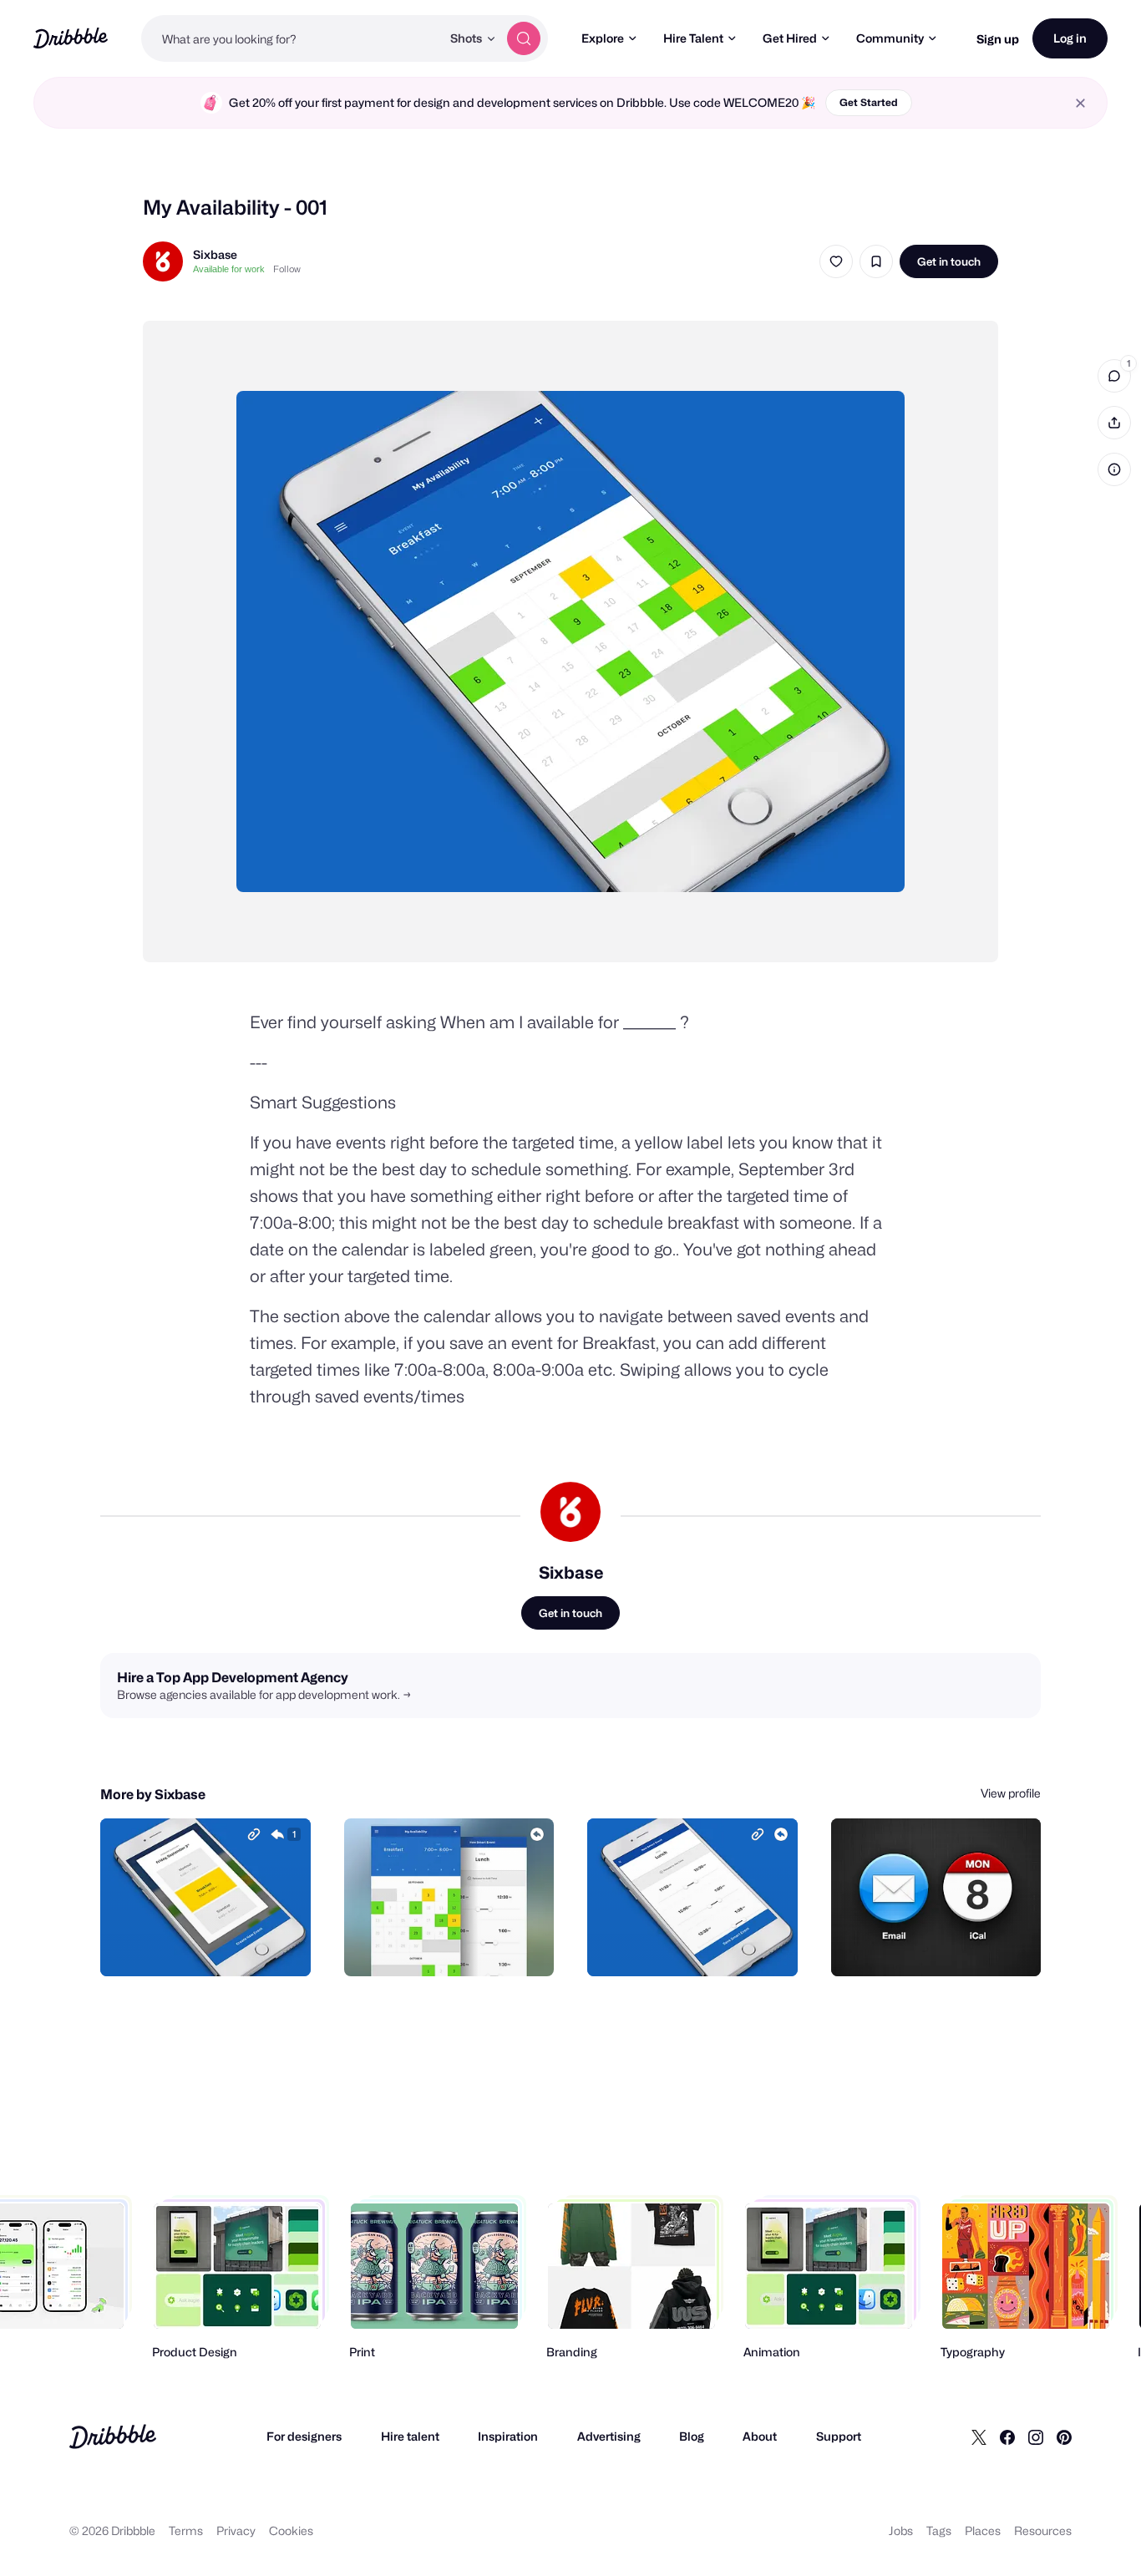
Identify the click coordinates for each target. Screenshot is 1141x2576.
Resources (1043, 2530)
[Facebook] (1007, 2437)
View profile (1011, 1793)
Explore (603, 38)
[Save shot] (876, 261)
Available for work (229, 269)
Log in (1070, 38)
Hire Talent (693, 38)
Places (983, 2530)
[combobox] (291, 38)
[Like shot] (836, 261)
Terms (186, 2530)
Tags (939, 2530)
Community (890, 38)
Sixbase (215, 254)
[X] (979, 2437)
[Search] (524, 38)
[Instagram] (1036, 2437)
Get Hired (790, 38)
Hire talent (410, 2436)
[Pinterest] (1064, 2437)
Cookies (291, 2530)
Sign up (998, 39)
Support (839, 2436)
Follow (287, 269)
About (760, 2436)
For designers (304, 2436)
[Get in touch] (213, 1945)
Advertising (609, 2436)
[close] (1080, 103)
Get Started (869, 102)
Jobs (901, 2530)
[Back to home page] (71, 38)
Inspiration (508, 2436)
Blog (692, 2436)
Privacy (236, 2530)
